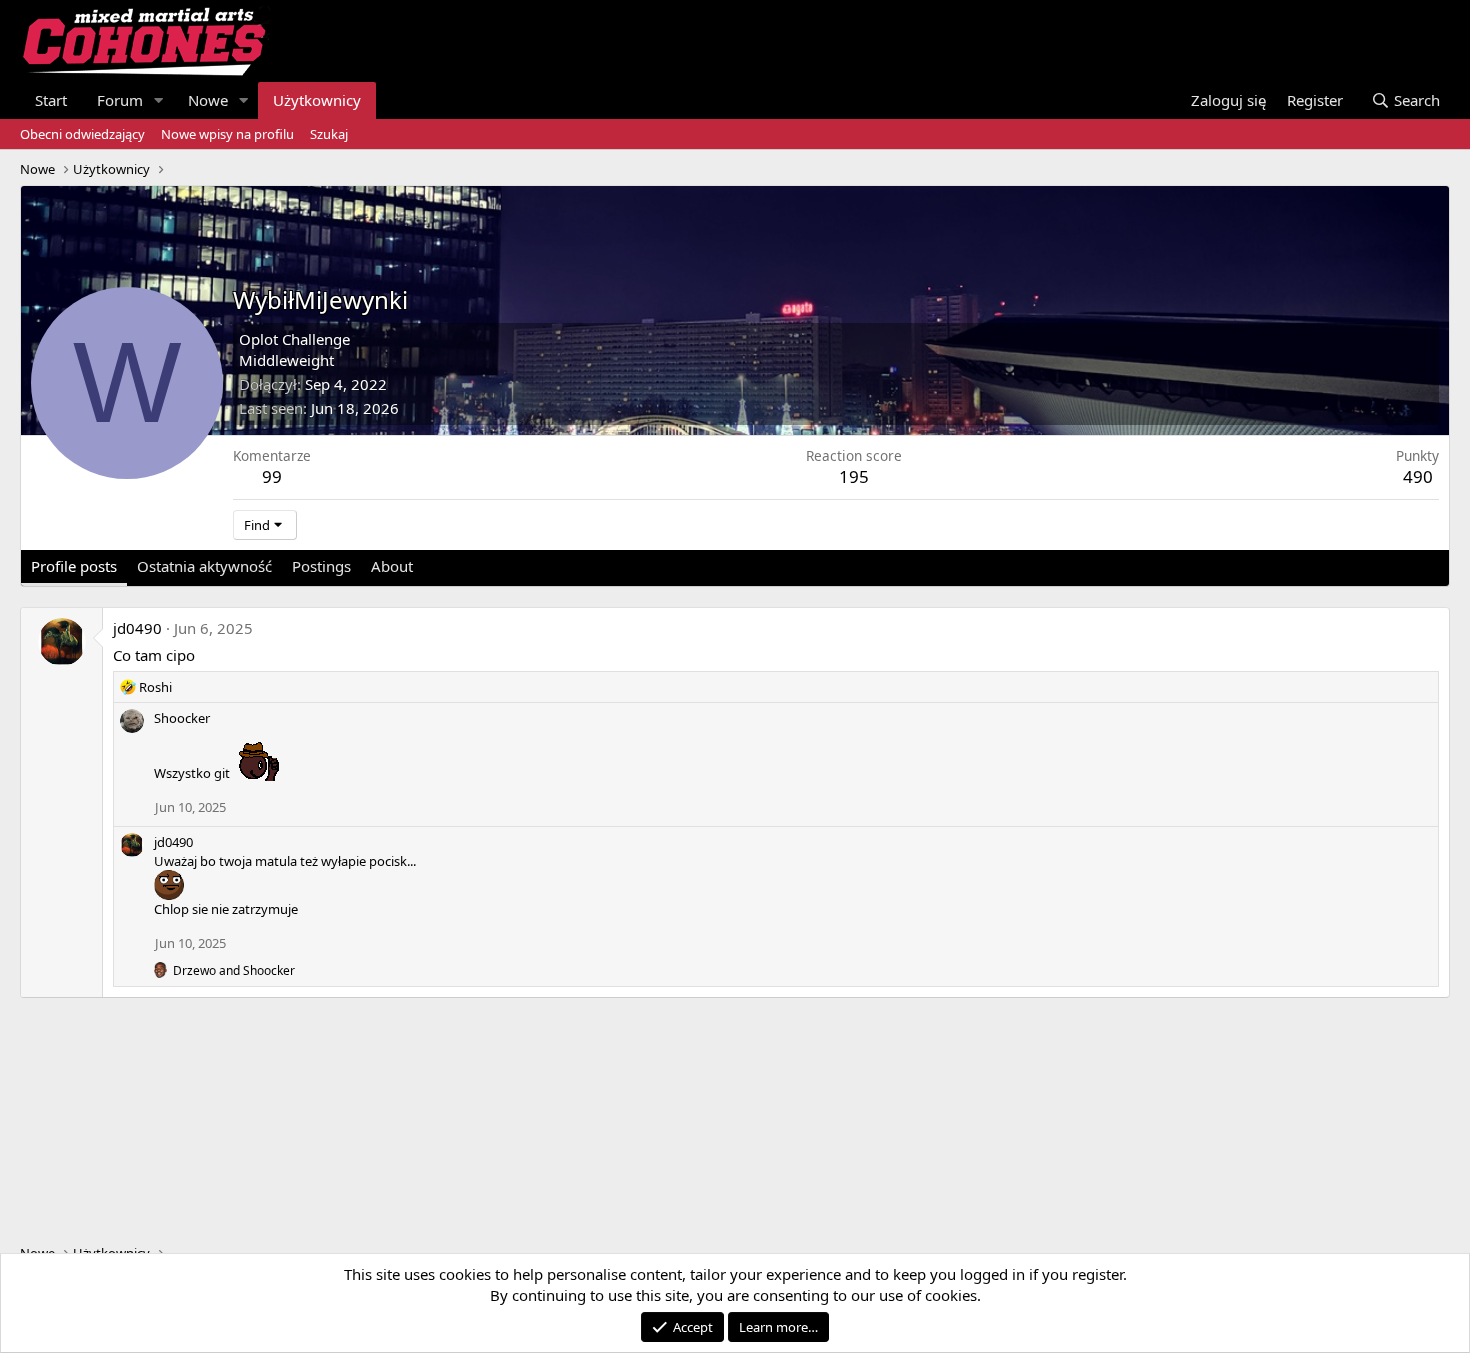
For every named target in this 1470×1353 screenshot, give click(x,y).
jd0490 (137, 628)
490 (1418, 476)
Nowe (208, 100)
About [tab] (392, 566)
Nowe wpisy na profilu (227, 134)
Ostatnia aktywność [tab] (204, 566)
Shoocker (182, 718)
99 (272, 476)
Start (51, 100)
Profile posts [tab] (74, 566)
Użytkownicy (317, 100)
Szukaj (329, 134)
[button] (159, 100)
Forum (120, 100)
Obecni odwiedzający (82, 134)
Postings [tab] (321, 566)
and (234, 970)
